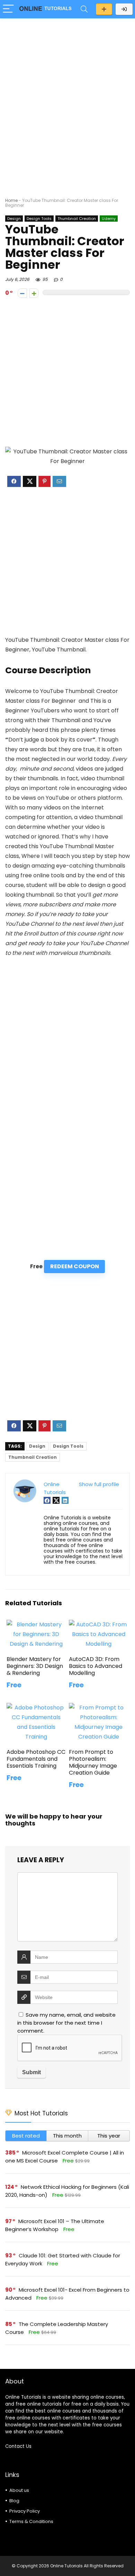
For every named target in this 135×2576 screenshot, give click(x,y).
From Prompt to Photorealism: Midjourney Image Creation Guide (93, 1762)
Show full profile (99, 1484)
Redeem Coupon (75, 1266)
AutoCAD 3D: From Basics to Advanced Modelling (96, 1666)
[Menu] (8, 9)
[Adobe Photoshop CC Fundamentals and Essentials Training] (37, 1708)
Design (14, 219)
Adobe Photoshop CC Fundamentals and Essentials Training (36, 1759)
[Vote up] (34, 293)
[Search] (84, 9)
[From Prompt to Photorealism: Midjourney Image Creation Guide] (99, 1708)
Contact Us (18, 2446)
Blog (14, 2501)
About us (19, 2490)
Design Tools (39, 219)
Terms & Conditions (31, 2521)
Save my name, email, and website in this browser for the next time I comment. (66, 2023)
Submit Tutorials (104, 9)
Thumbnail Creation (77, 219)
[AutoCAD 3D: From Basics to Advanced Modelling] (99, 1624)
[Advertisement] (67, 94)
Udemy (109, 219)
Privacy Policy (25, 2511)
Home (11, 200)
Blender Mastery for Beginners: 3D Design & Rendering (35, 1666)
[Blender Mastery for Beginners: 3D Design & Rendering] (37, 1624)
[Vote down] (22, 293)
